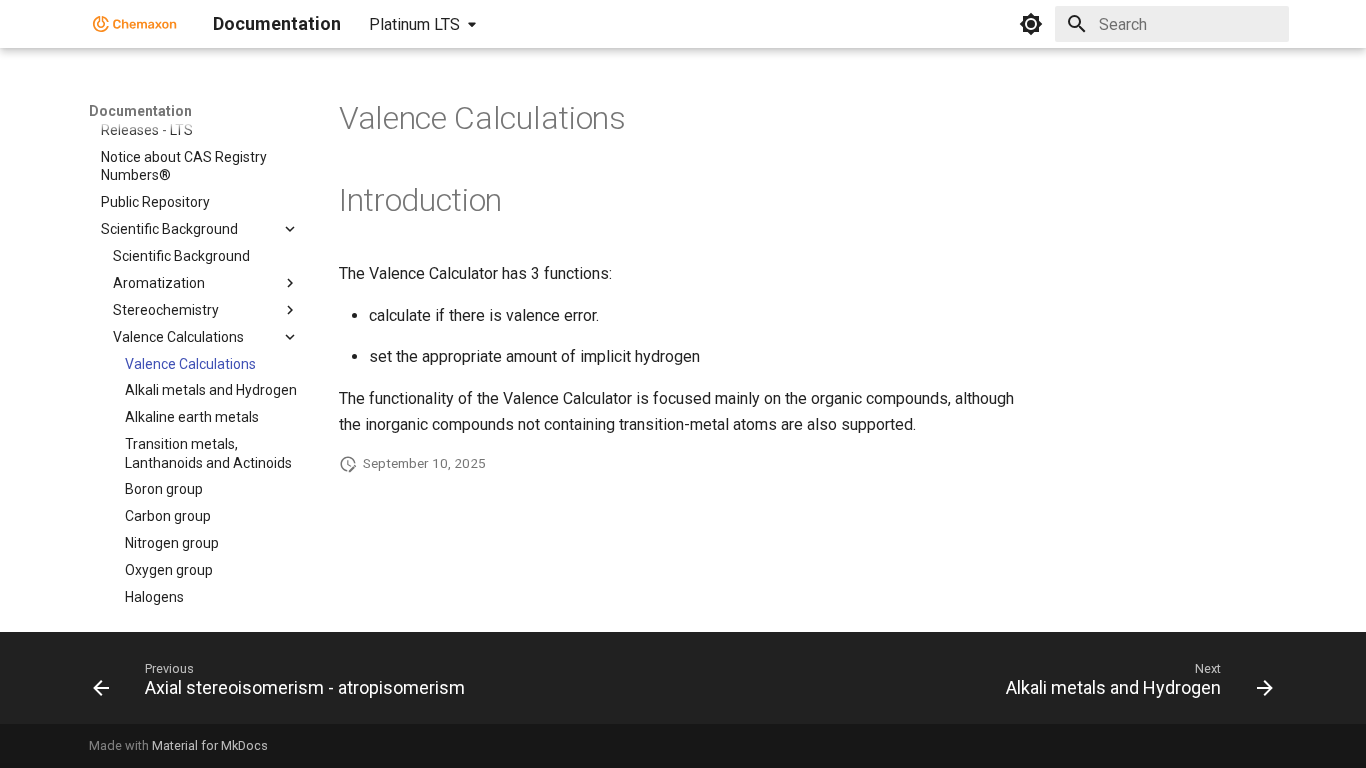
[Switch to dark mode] (1031, 24)
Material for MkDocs (210, 745)
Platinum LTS (414, 24)
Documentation (140, 111)
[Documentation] (135, 24)
